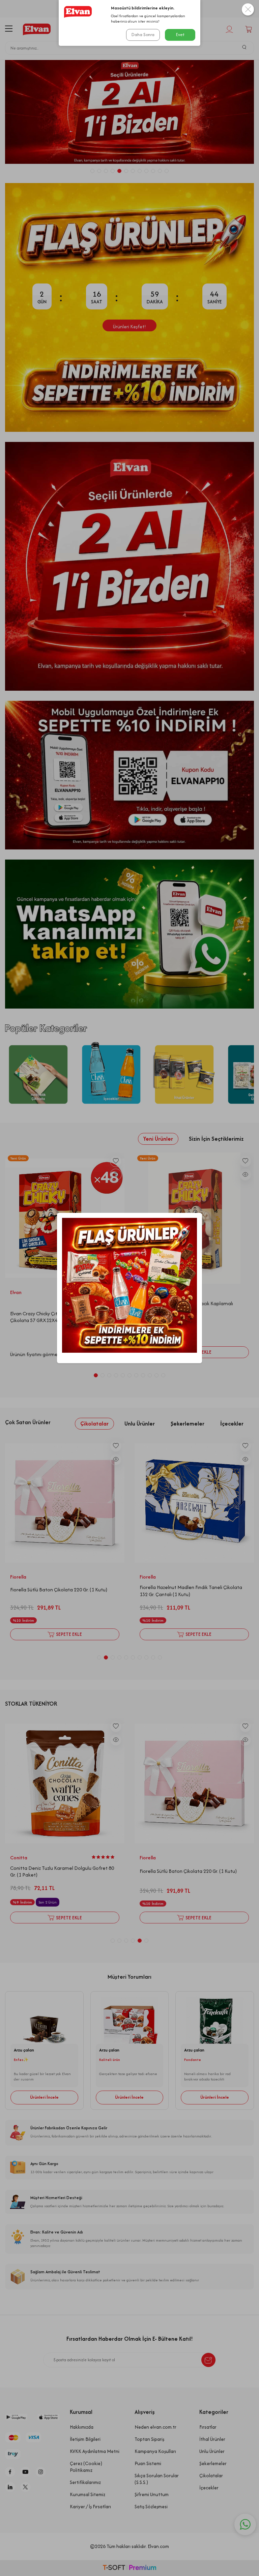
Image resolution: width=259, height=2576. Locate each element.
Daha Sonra (143, 35)
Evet (180, 35)
